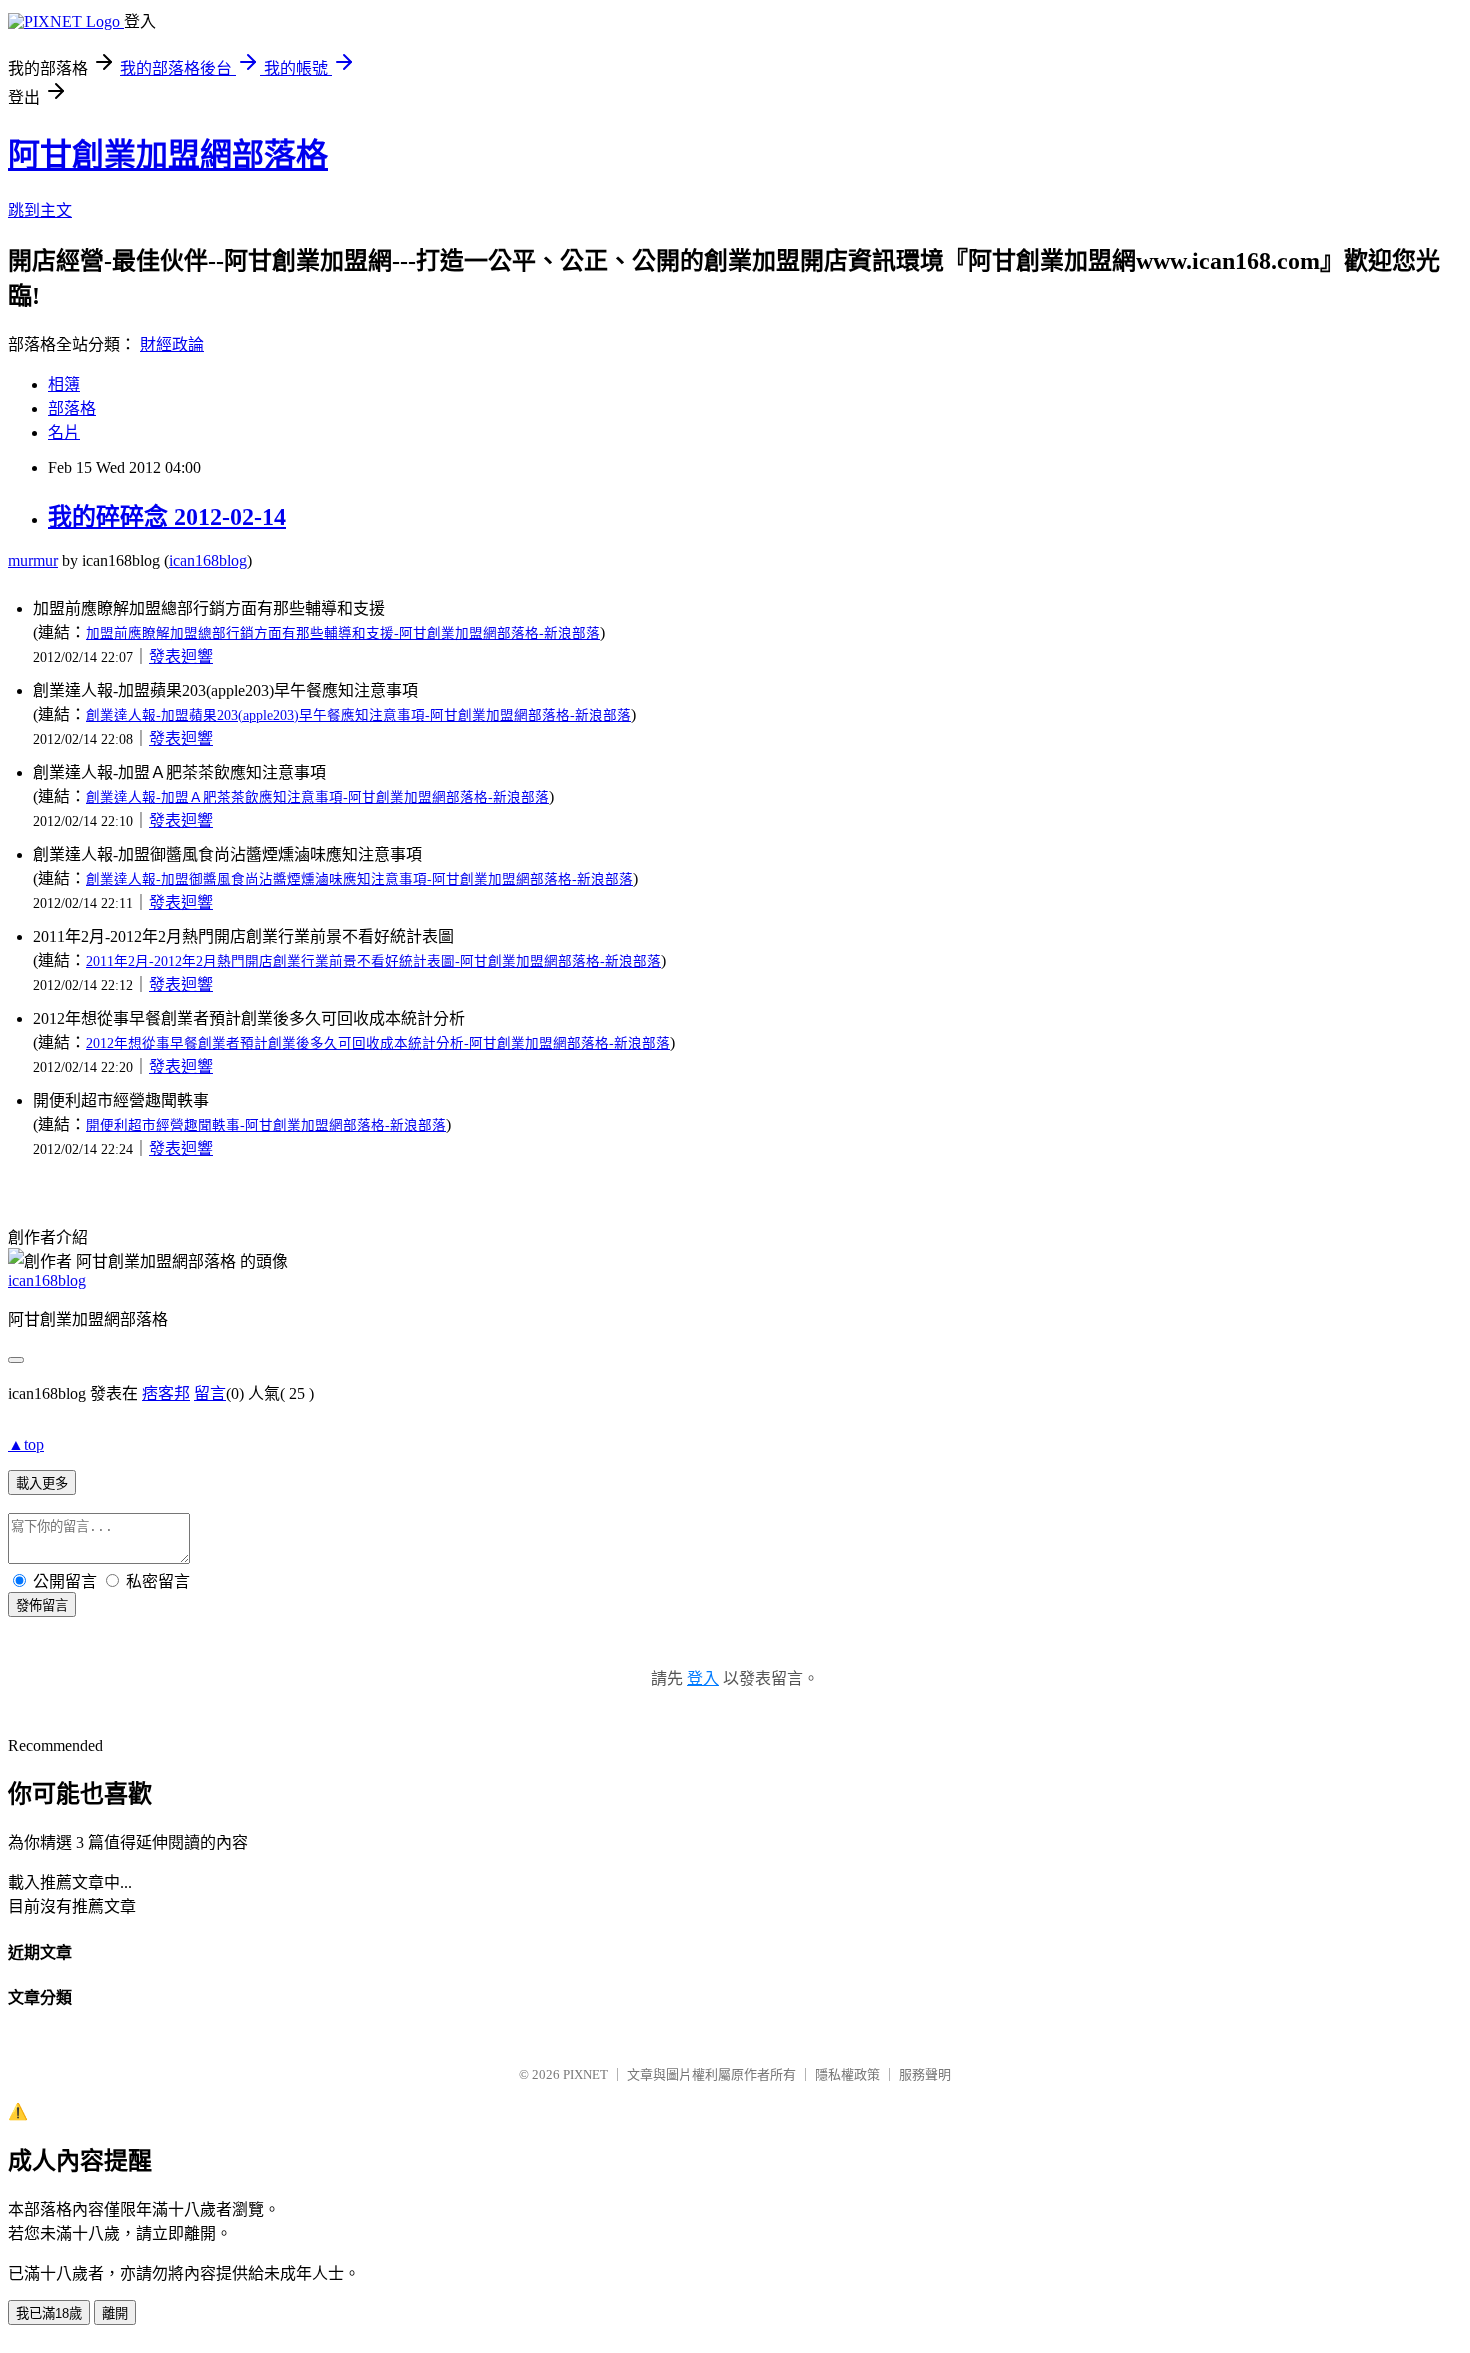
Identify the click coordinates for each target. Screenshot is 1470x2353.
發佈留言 (42, 1605)
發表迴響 (181, 656)
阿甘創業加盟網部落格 (168, 155)
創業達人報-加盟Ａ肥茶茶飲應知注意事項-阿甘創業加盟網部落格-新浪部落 (317, 797)
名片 (64, 432)
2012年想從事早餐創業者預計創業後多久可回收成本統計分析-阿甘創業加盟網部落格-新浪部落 (378, 1043)
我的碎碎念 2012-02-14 (167, 517)
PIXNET (585, 2074)
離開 (115, 2313)
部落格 (72, 408)
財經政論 (172, 344)
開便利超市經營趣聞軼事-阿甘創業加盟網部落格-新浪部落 (266, 1125)
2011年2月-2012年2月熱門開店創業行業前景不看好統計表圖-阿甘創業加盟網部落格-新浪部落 (373, 961)
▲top (26, 1444)
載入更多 (42, 1483)
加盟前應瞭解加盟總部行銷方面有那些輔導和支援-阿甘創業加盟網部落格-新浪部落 (343, 633)
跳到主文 (40, 210)
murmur (33, 560)
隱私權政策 (847, 2074)
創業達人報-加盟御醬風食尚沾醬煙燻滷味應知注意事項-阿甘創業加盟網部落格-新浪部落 (359, 879)
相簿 (64, 384)
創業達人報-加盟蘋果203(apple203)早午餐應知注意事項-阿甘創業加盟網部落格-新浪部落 (358, 715)
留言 (210, 1393)
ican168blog (208, 560)
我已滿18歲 (49, 2313)
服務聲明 (925, 2074)
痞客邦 (166, 1393)
